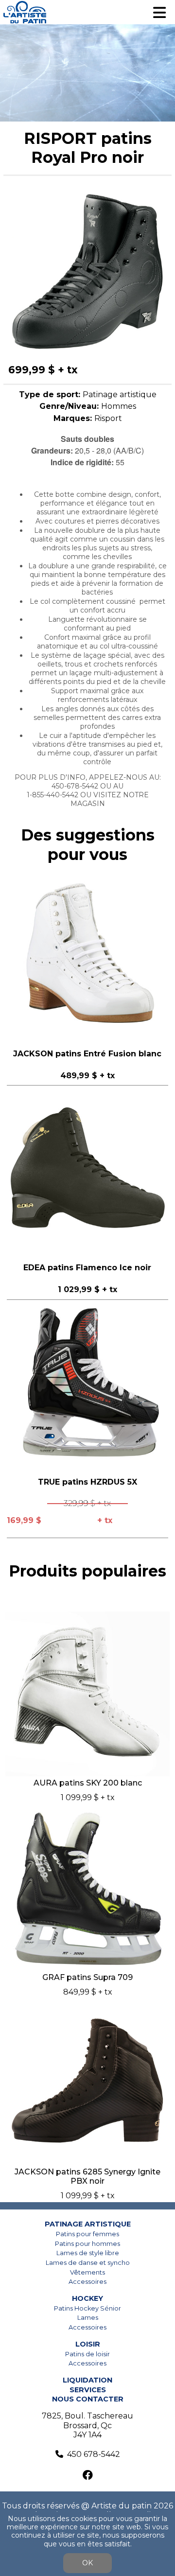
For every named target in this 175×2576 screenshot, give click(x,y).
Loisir (88, 2344)
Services (88, 2390)
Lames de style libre (88, 2253)
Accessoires (87, 2282)
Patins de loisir (87, 2354)
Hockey (87, 2298)
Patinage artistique (88, 2224)
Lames (88, 2318)
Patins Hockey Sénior (87, 2308)
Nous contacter (88, 2399)
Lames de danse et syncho (88, 2263)
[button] (163, 194)
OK (87, 2563)
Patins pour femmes (87, 2234)
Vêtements (87, 2272)
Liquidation (87, 2380)
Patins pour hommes (87, 2244)
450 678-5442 (94, 2454)
